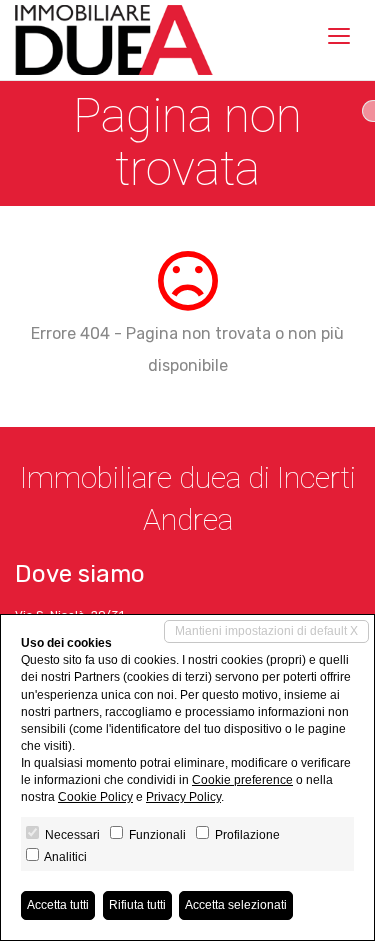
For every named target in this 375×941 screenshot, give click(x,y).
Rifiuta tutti (137, 905)
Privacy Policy (183, 797)
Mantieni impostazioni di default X (266, 631)
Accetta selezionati (236, 905)
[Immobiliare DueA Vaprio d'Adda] (114, 40)
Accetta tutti (58, 905)
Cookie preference (242, 780)
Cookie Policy (95, 797)
